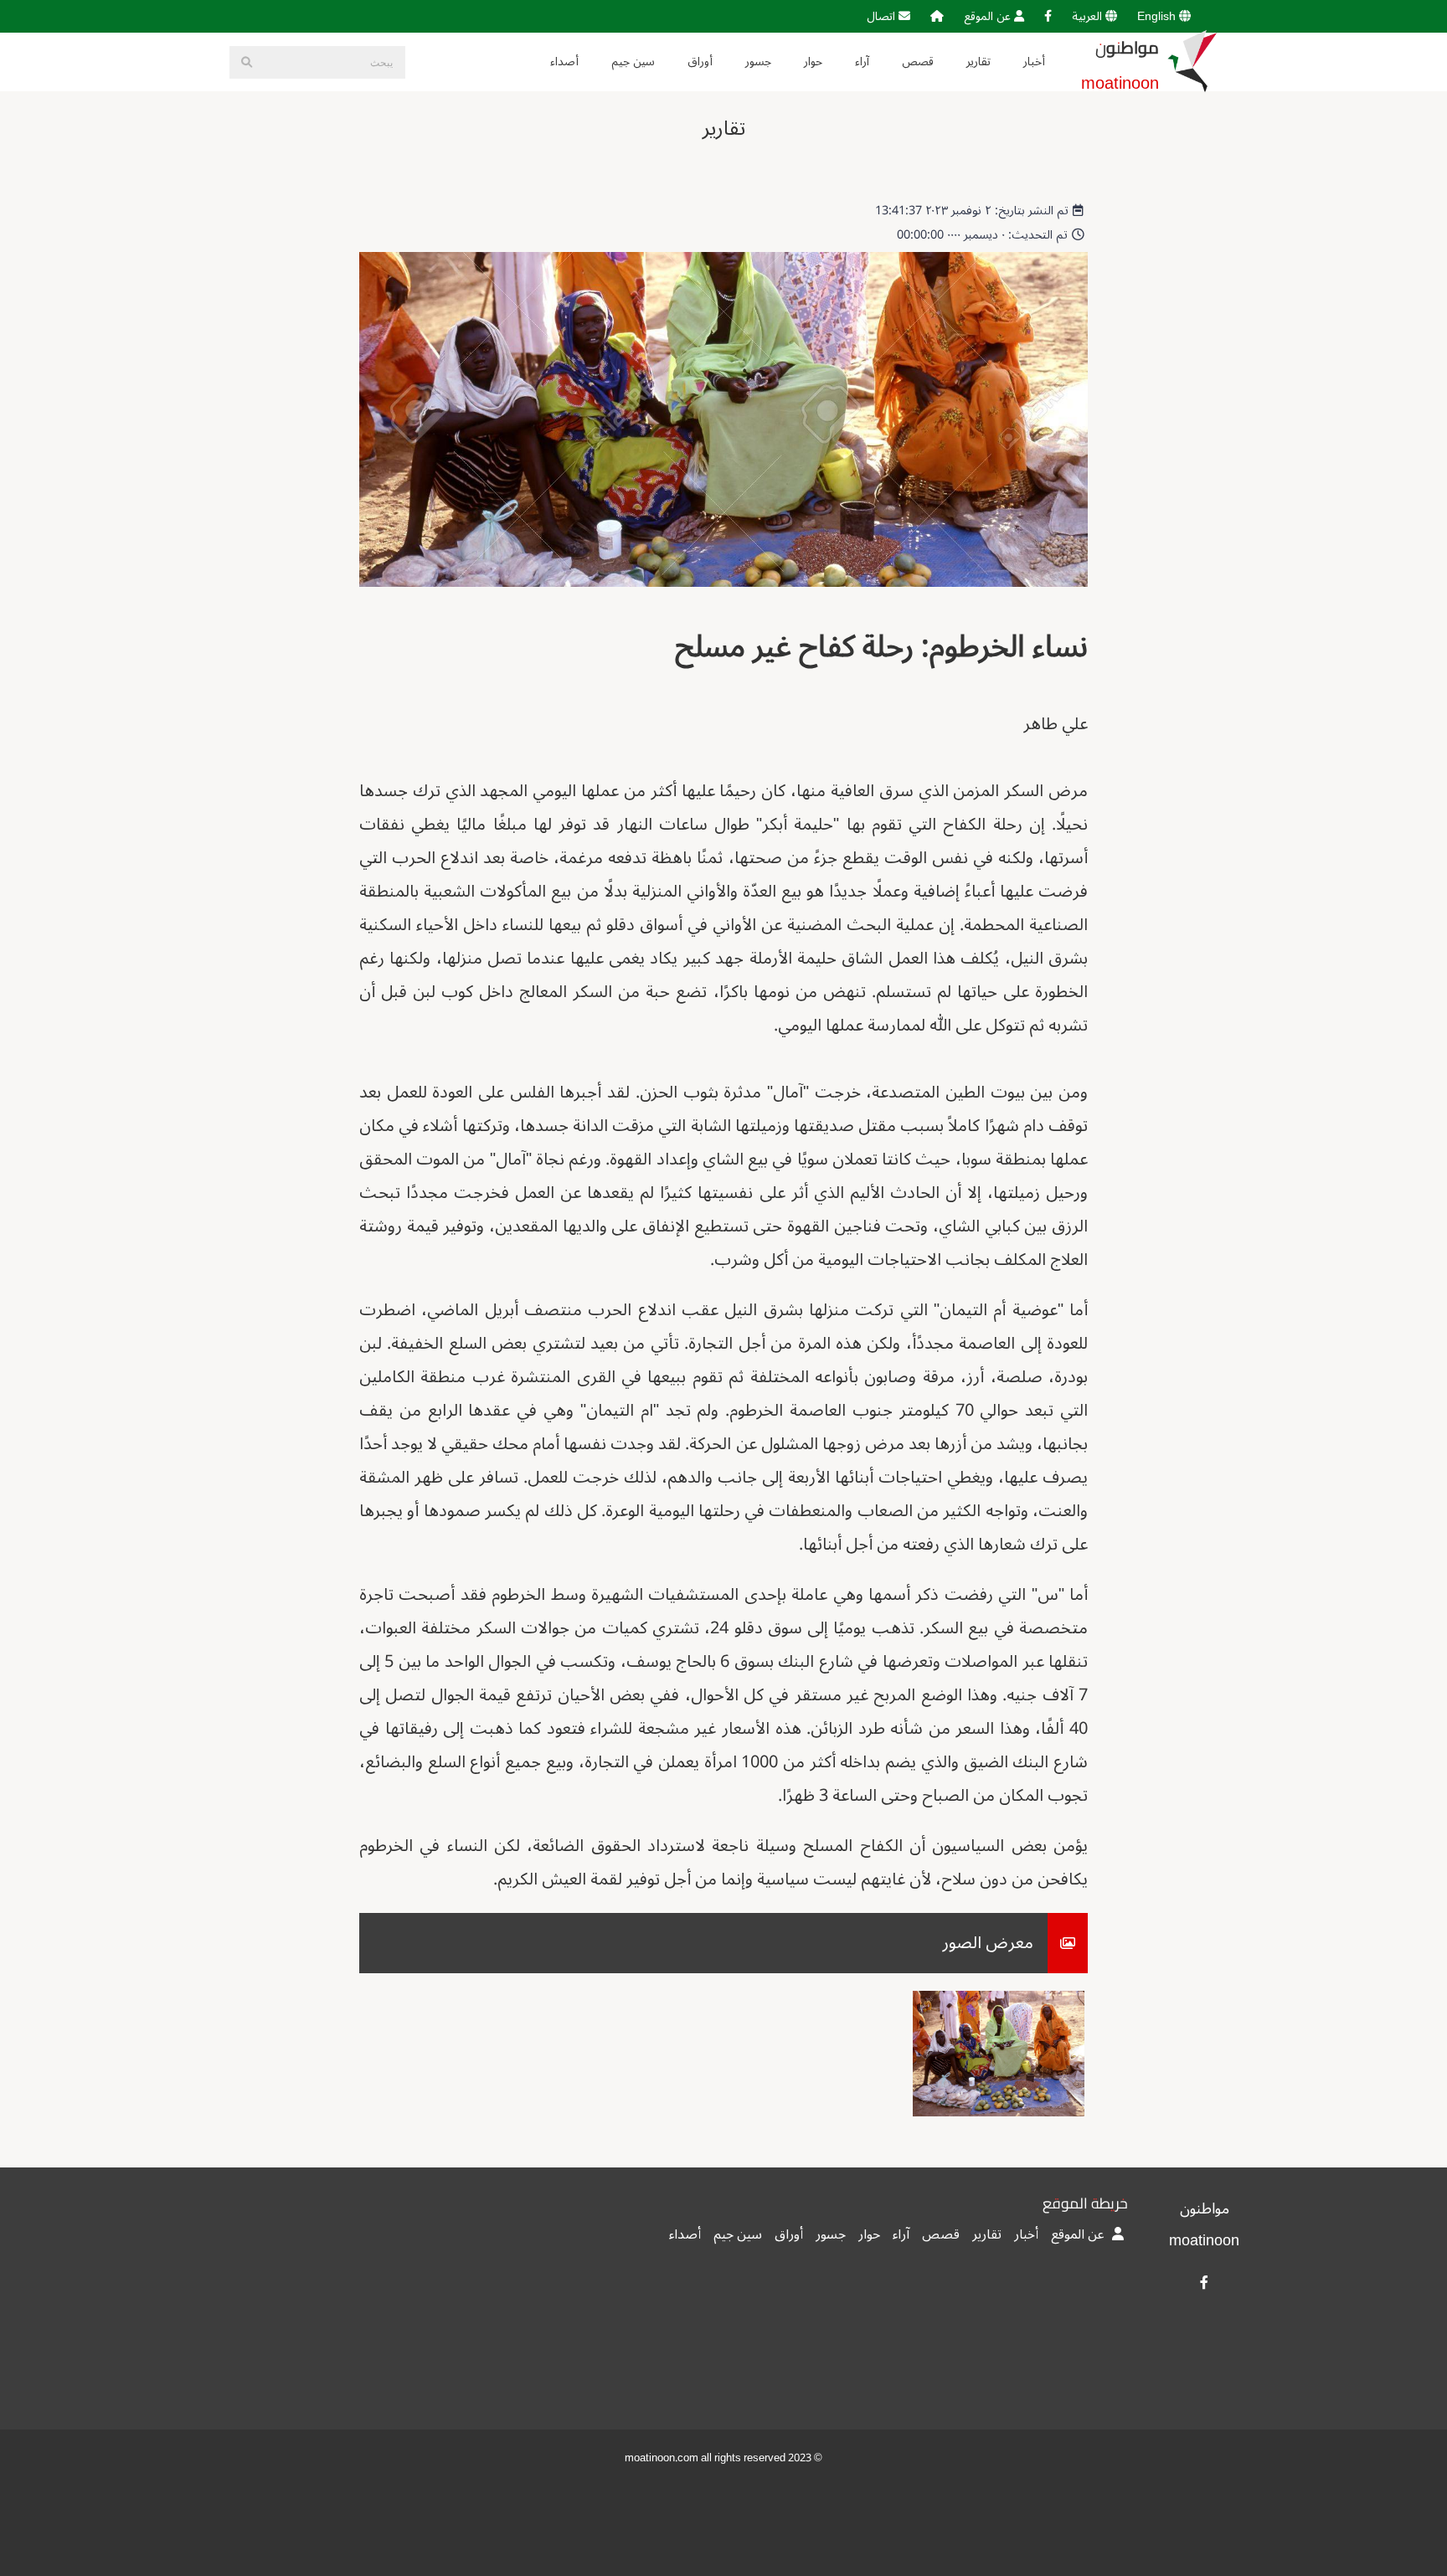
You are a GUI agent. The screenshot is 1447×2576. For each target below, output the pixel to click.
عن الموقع (989, 16)
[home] (937, 16)
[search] (246, 62)
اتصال (883, 16)
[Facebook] (1048, 16)
